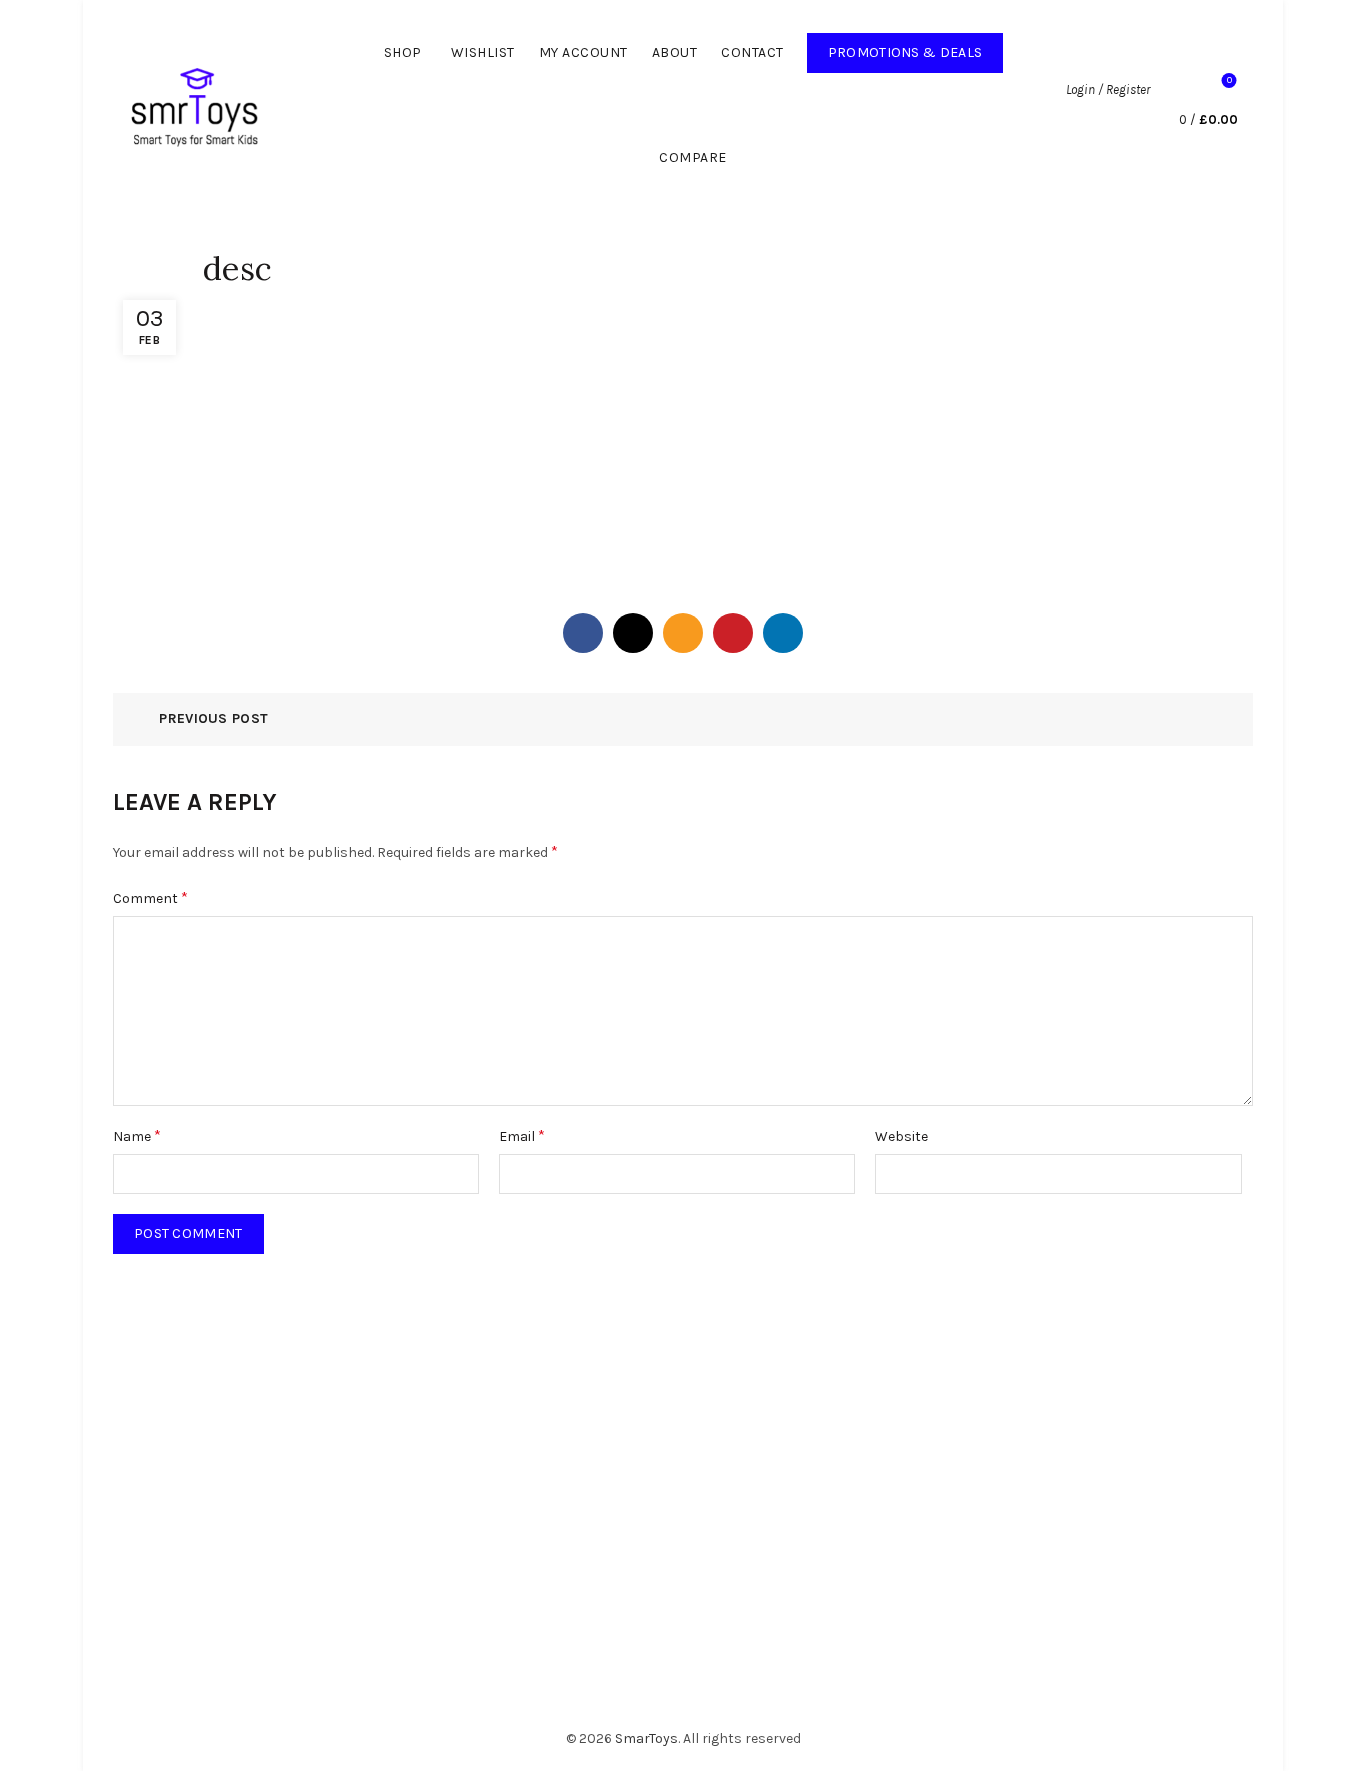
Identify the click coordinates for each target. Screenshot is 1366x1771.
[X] (633, 633)
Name (137, 1135)
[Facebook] (583, 633)
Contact (752, 52)
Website (901, 1136)
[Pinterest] (733, 633)
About (675, 52)
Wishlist (483, 52)
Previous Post (213, 718)
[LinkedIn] (783, 633)
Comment (150, 897)
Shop (403, 52)
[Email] (683, 633)
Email (522, 1135)
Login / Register (1108, 89)
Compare (693, 157)
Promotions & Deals (915, 47)
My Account (583, 52)
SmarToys (646, 1738)
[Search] (1176, 90)
